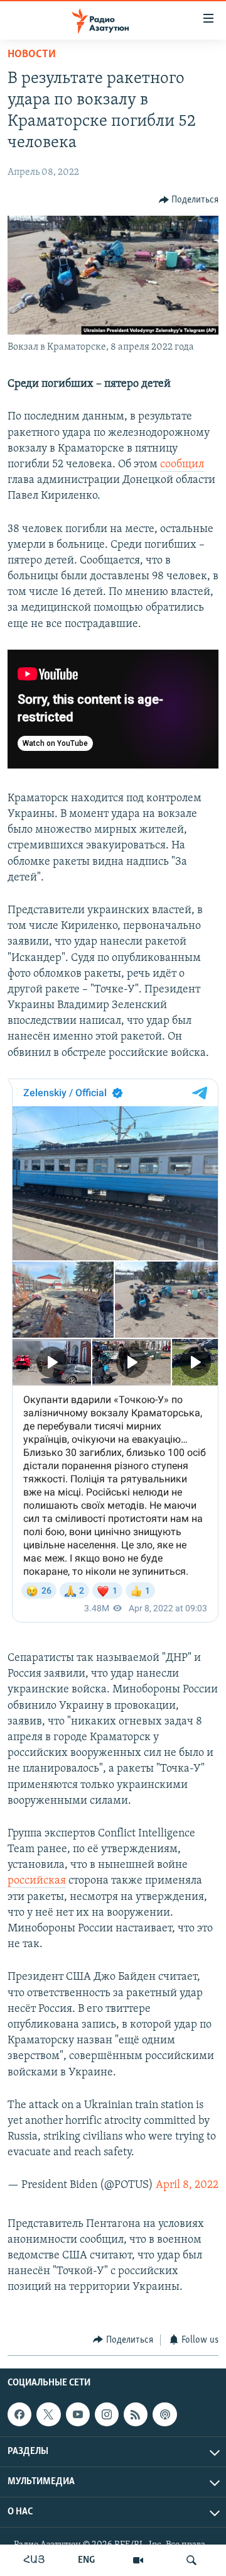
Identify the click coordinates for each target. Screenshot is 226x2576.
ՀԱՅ (34, 2560)
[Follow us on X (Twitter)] (48, 2414)
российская (37, 1881)
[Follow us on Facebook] (19, 2414)
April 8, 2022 (187, 2185)
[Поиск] (191, 2560)
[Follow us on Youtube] (78, 2414)
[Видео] (138, 2560)
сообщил (182, 465)
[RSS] (136, 2414)
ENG (86, 2560)
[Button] (189, 200)
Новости (32, 55)
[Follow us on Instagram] (107, 2414)
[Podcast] (164, 2414)
